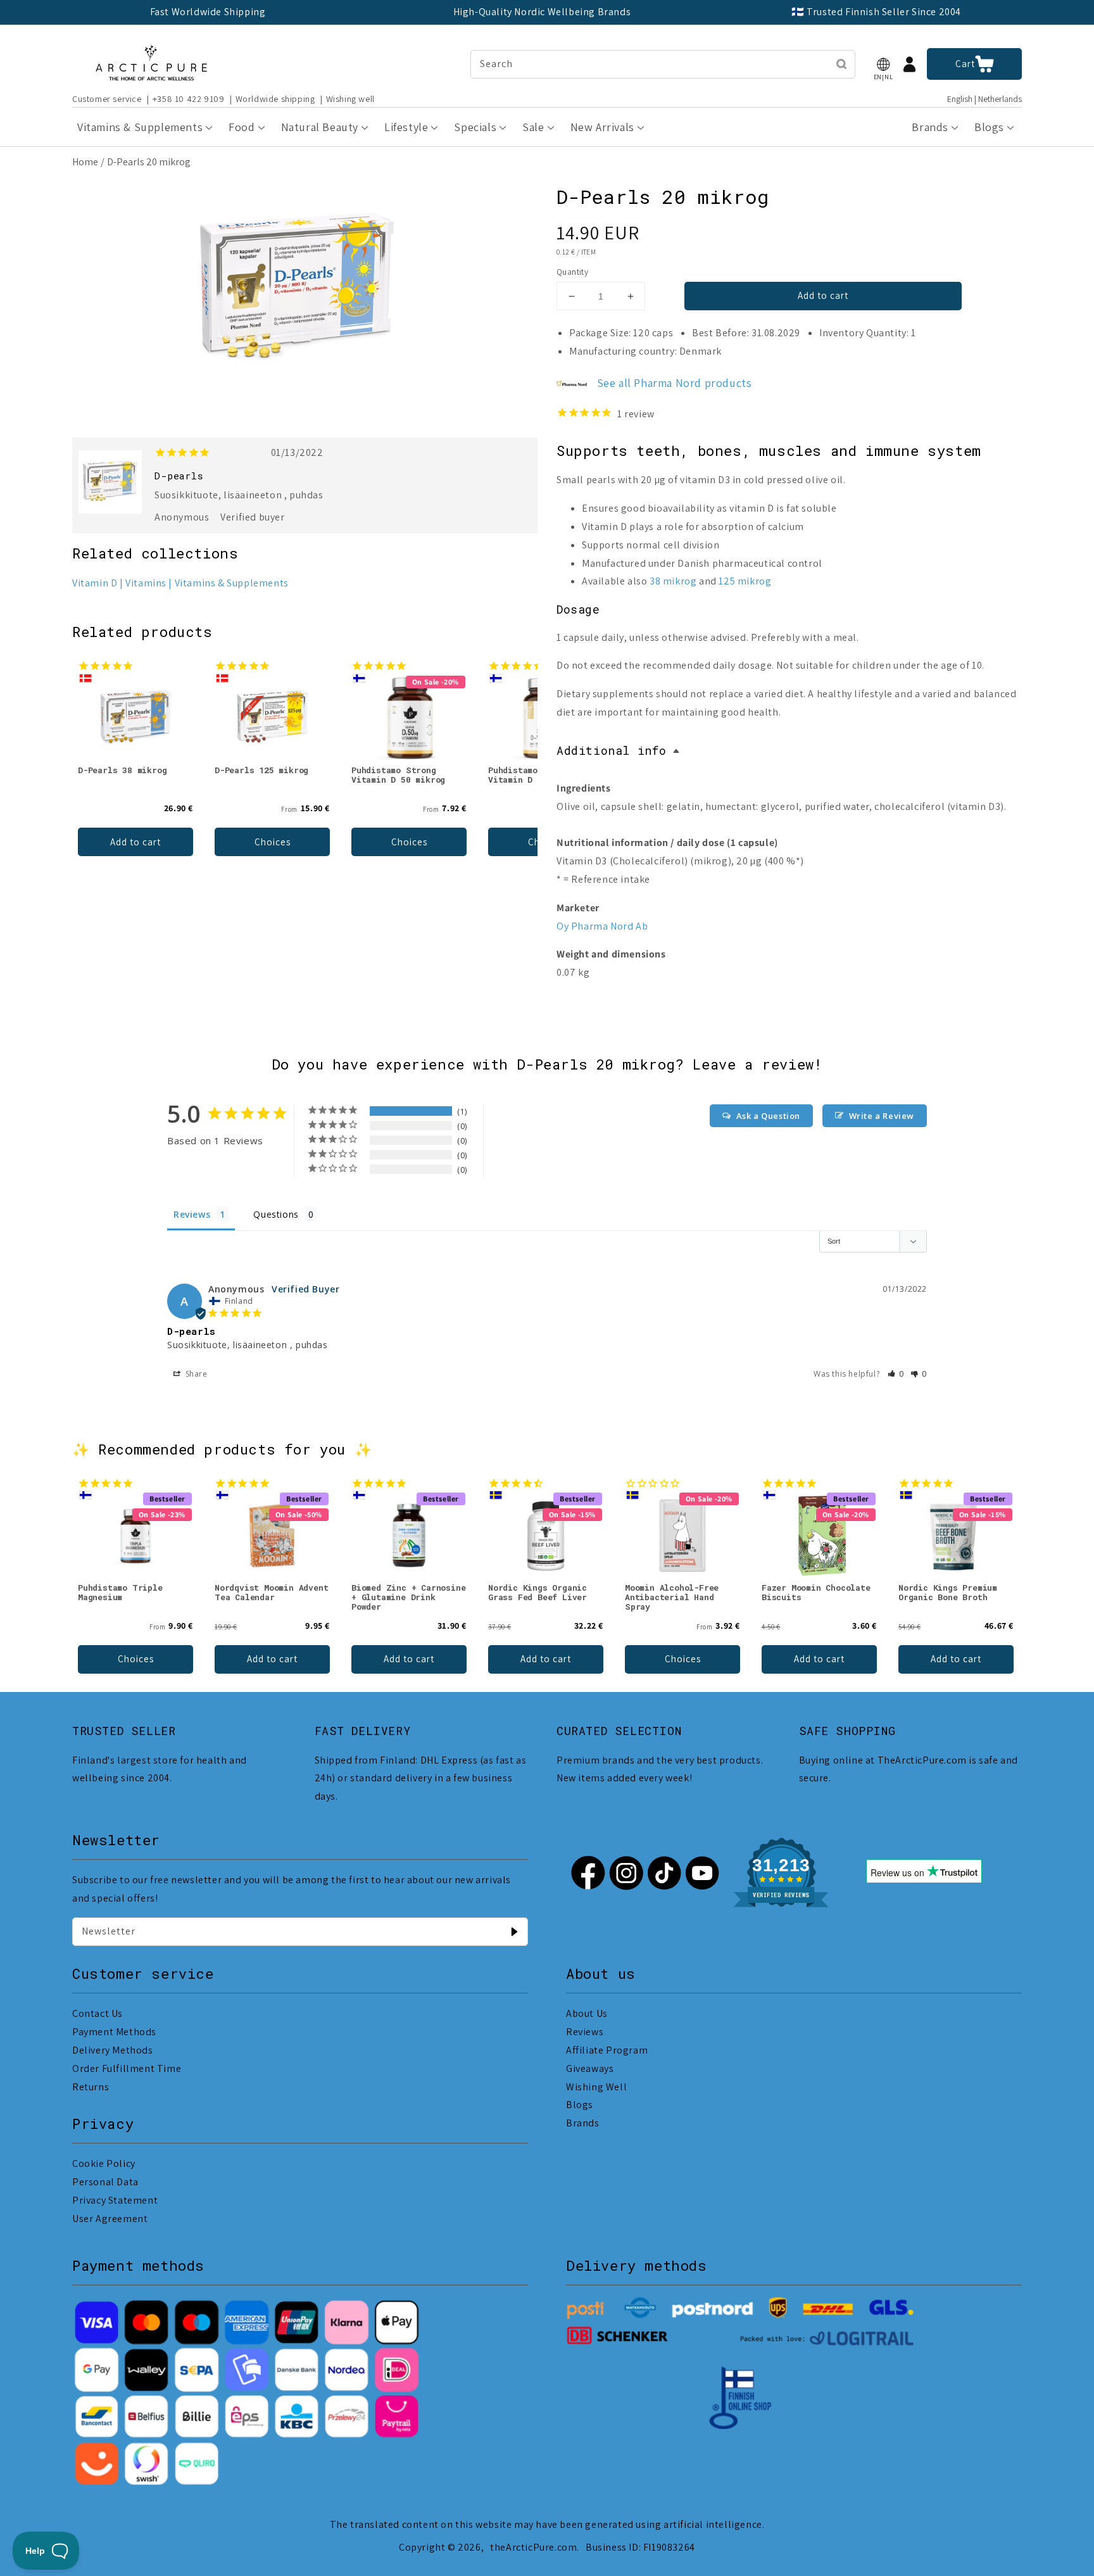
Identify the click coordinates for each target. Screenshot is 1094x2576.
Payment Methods (114, 2032)
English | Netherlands (984, 99)
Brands (583, 2123)
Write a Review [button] (882, 1116)
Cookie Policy (104, 2163)
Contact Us (97, 2013)
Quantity (572, 272)
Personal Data (105, 2182)
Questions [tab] (276, 1214)
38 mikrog (673, 581)
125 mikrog (745, 581)
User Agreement (110, 2219)
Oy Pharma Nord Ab (602, 926)
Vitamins (146, 583)
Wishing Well (596, 2087)
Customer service (107, 99)
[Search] (841, 64)
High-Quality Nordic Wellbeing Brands (542, 12)
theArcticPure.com (533, 2547)
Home (85, 162)
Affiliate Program (607, 2050)
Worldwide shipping (275, 99)
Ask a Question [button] (768, 1116)
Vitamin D (95, 583)
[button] (883, 64)
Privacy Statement (115, 2200)
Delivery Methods (113, 2050)
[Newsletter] (514, 1931)
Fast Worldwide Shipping (208, 12)
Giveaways (590, 2068)
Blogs (580, 2105)
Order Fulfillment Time (127, 2068)
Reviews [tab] (192, 1214)
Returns (91, 2087)
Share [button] (195, 1374)
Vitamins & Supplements (232, 583)
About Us (587, 2013)
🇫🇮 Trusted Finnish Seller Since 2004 (876, 12)
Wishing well (350, 99)
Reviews (585, 2032)
